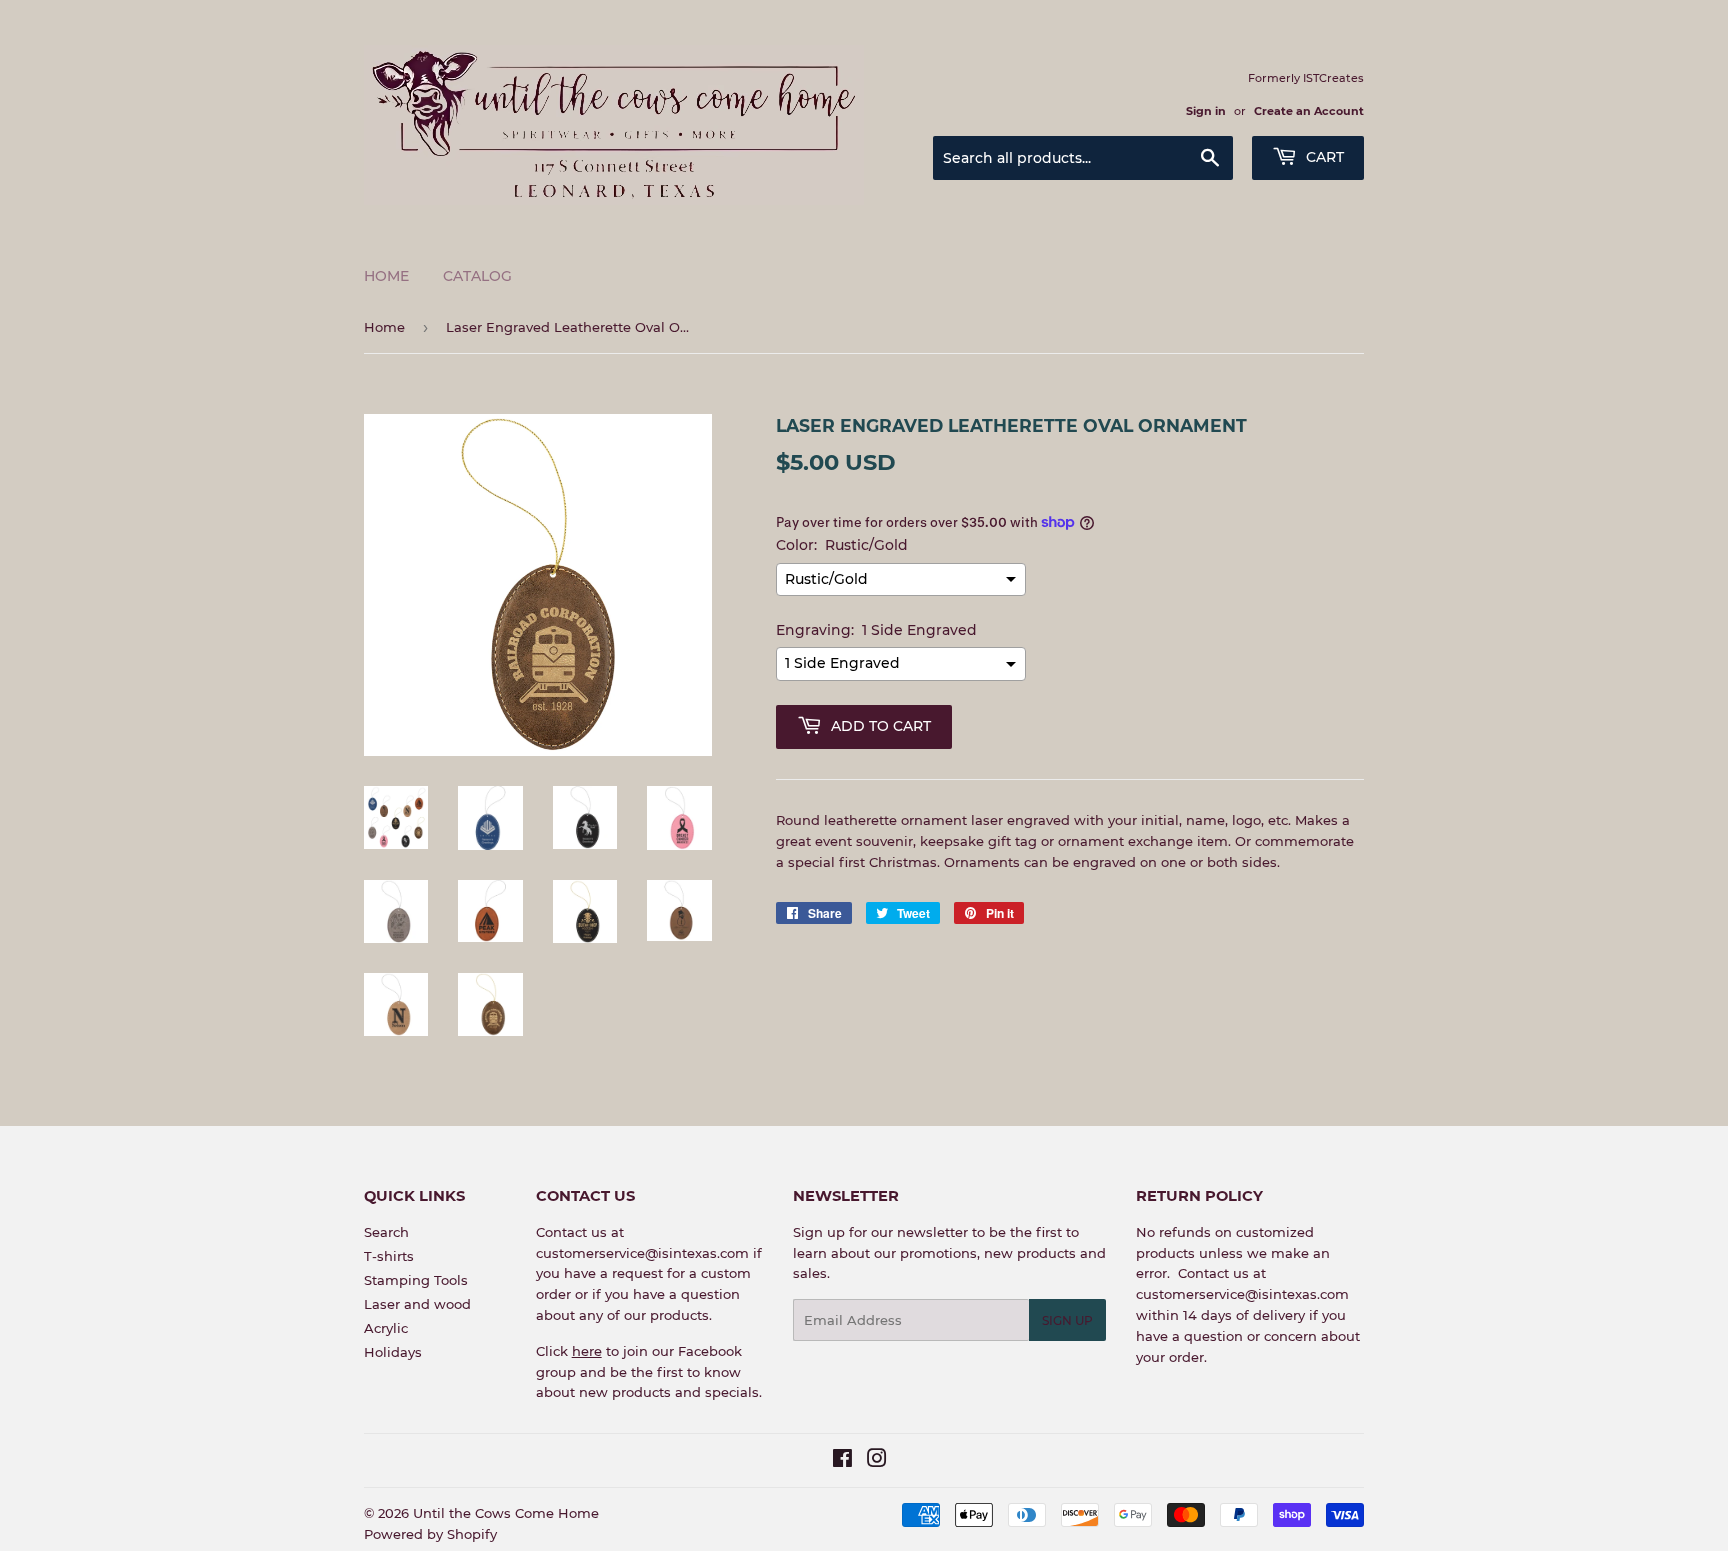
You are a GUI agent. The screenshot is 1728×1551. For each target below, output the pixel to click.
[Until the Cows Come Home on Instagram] (877, 1461)
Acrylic (386, 1328)
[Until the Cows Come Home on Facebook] (842, 1461)
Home (386, 276)
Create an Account (1309, 111)
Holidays (393, 1352)
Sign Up (1067, 1320)
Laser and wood (417, 1304)
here (587, 1351)
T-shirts (389, 1256)
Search (386, 1232)
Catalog (477, 276)
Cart (1323, 157)
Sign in (1206, 111)
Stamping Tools (416, 1280)
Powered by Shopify (430, 1534)
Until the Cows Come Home (506, 1513)
